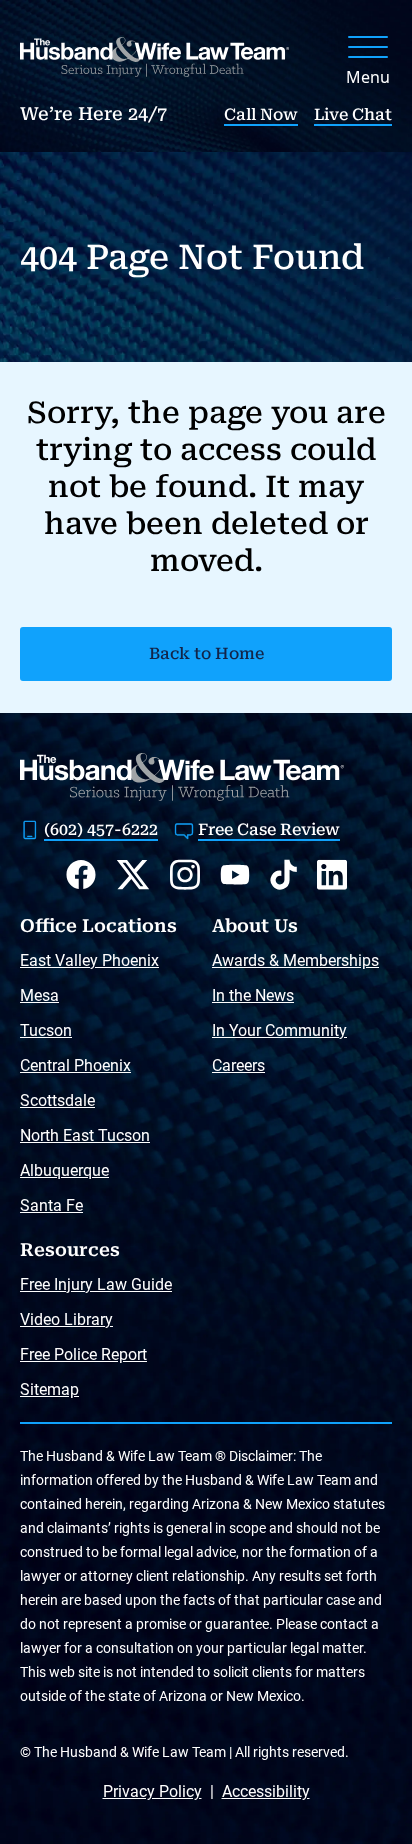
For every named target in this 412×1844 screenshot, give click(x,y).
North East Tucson (85, 1135)
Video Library (66, 1319)
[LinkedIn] (332, 874)
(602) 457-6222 (101, 829)
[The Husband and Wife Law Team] (154, 57)
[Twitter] (133, 875)
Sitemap (49, 1389)
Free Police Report (83, 1354)
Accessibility (266, 1791)
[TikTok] (283, 874)
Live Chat (353, 114)
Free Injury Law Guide (96, 1284)
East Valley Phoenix (89, 960)
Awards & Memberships (295, 960)
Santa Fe (51, 1205)
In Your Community (279, 1030)
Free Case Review (269, 829)
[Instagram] (185, 874)
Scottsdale (57, 1100)
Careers (238, 1065)
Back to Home (206, 653)
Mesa (39, 995)
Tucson (46, 1030)
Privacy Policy (152, 1791)
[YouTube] (235, 874)
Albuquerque (64, 1170)
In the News (253, 995)
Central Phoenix (75, 1065)
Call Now (261, 114)
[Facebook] (81, 874)
